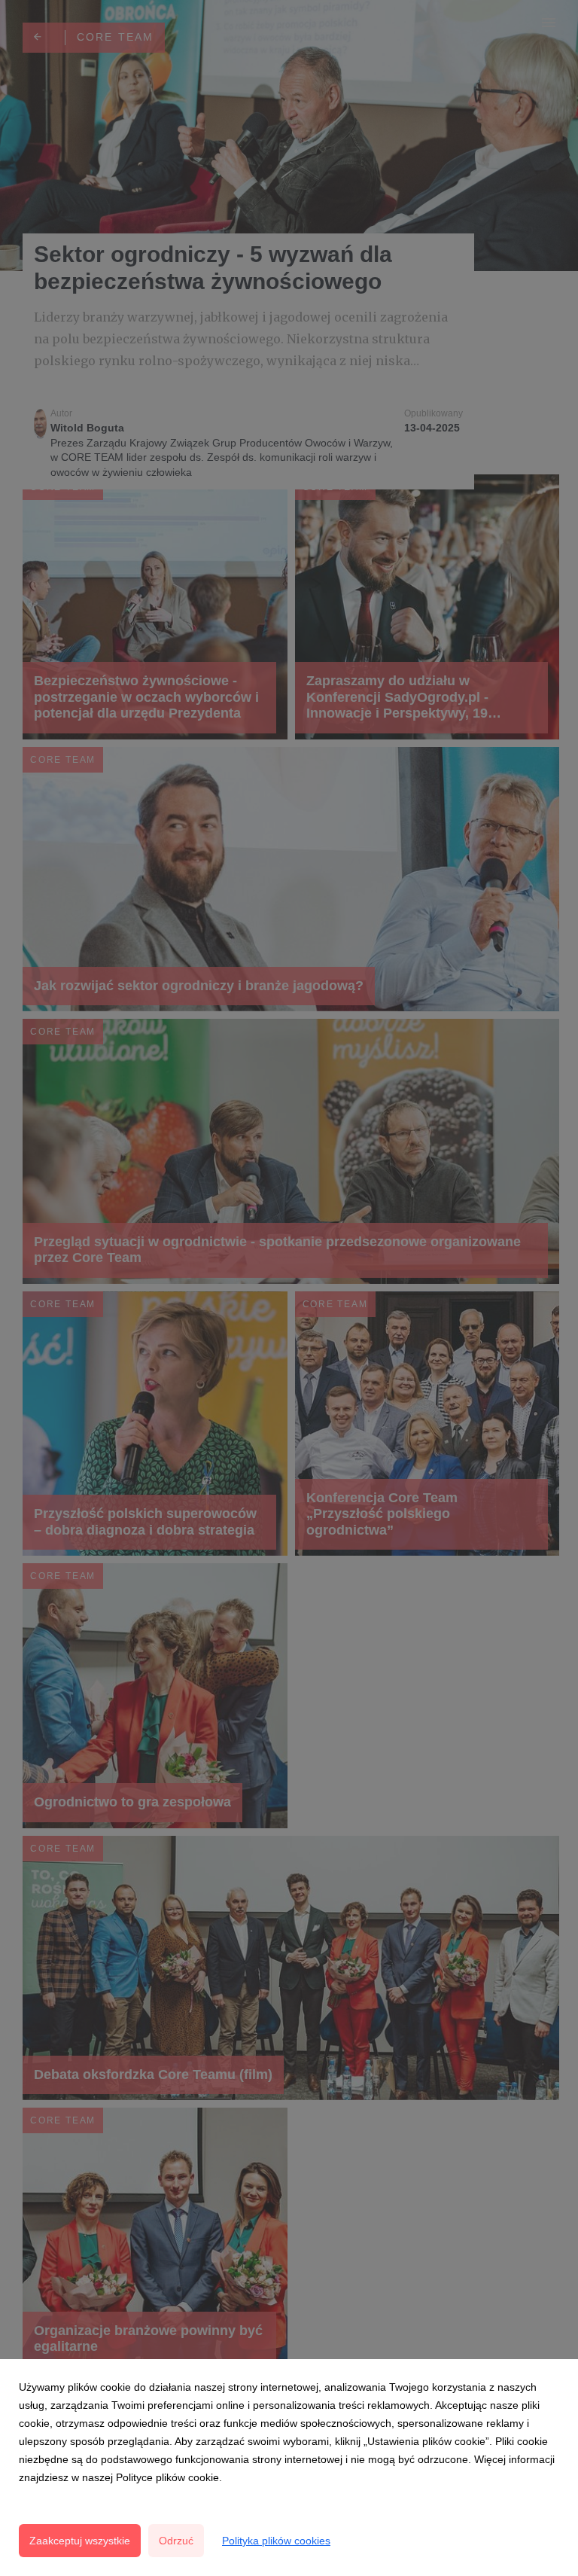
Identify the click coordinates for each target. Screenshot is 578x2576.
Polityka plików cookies (276, 2541)
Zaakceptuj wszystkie (80, 2541)
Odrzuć (176, 2541)
